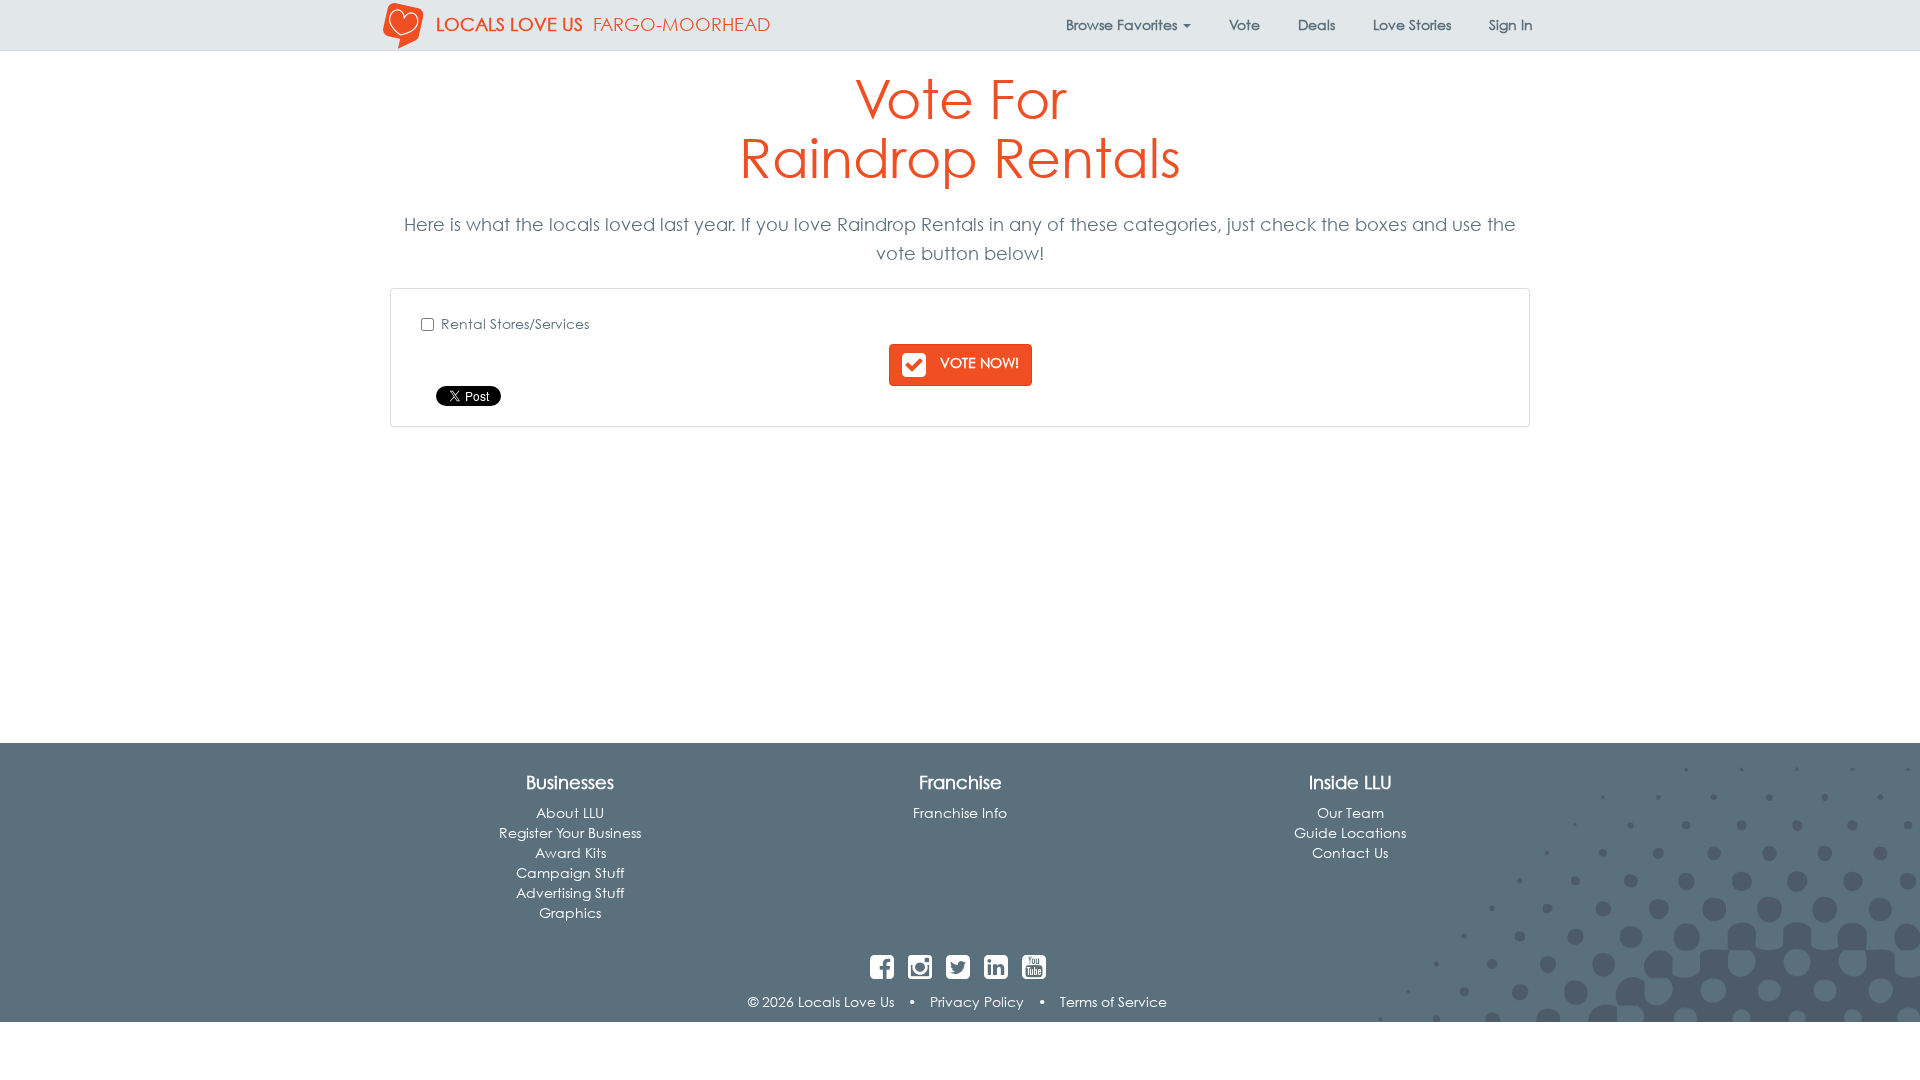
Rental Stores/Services (515, 323)
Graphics (570, 912)
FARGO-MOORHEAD (681, 24)
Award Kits (570, 852)
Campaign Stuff (570, 872)
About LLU (570, 812)
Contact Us (1350, 852)
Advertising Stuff (570, 892)
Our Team (1350, 812)
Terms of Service (1113, 1001)
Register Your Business (570, 832)
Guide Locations (1350, 832)
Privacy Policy (977, 1001)
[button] (1128, 25)
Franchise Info (960, 812)
